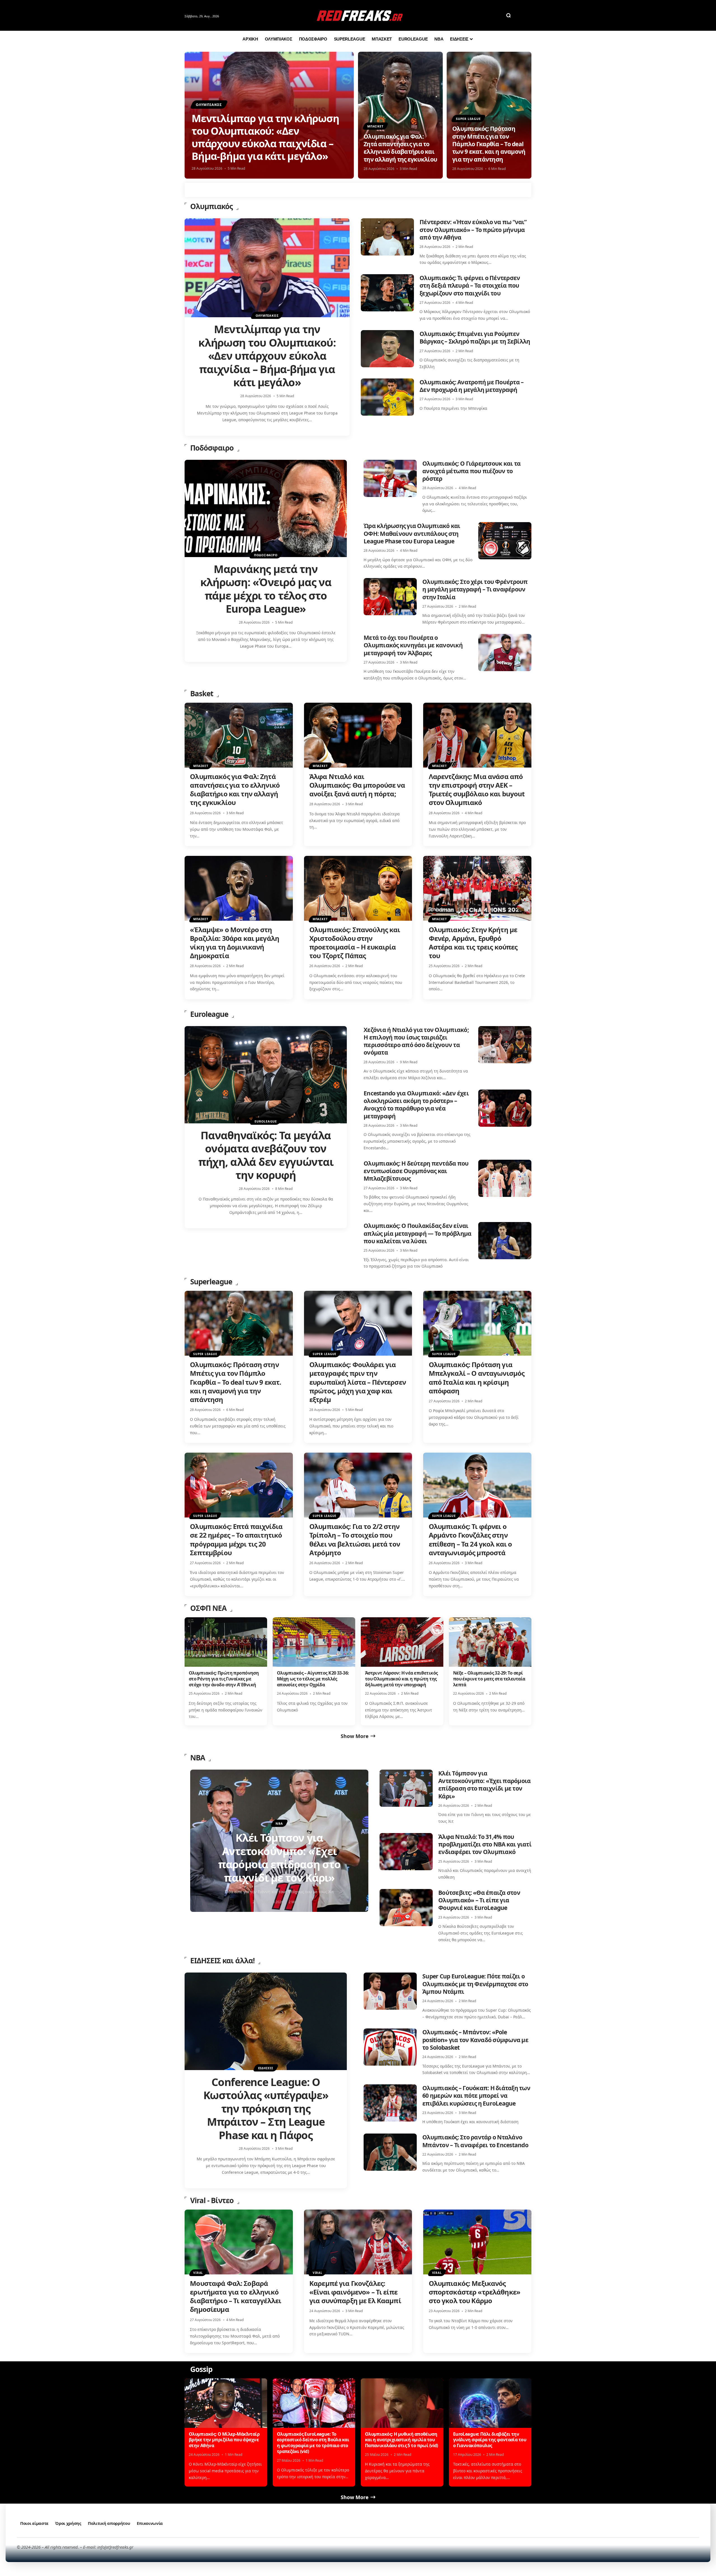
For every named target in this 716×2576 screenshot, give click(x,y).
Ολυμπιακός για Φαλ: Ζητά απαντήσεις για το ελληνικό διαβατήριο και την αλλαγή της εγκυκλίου (400, 148)
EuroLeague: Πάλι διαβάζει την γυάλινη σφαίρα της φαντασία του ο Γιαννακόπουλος (490, 2440)
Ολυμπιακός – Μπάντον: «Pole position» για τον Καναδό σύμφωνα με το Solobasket (475, 2040)
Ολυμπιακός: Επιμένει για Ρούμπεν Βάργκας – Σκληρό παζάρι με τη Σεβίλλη (475, 338)
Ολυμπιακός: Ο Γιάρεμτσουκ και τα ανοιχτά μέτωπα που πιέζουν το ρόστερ (471, 471)
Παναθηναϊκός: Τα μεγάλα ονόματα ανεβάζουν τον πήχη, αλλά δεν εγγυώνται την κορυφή (266, 1155)
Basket (202, 693)
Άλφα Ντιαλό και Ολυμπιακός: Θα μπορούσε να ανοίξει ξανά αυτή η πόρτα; (357, 785)
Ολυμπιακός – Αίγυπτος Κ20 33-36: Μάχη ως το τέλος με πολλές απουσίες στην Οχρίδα (313, 1679)
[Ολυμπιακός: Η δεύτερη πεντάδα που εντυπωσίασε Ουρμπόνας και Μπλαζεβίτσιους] (505, 1178)
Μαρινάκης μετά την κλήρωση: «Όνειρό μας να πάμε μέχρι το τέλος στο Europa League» (266, 589)
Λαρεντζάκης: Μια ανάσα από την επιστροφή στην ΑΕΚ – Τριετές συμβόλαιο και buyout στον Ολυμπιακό (477, 789)
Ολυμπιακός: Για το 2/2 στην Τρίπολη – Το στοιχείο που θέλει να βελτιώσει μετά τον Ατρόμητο (355, 1539)
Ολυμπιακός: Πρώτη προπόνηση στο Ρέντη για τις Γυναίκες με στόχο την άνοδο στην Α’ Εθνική (224, 1679)
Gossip (201, 2369)
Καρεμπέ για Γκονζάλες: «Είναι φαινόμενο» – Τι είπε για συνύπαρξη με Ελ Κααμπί (355, 2292)
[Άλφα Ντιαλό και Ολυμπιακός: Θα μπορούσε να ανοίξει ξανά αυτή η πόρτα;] (358, 735)
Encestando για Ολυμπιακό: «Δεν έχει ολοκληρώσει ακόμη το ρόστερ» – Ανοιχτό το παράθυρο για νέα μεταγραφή (416, 1105)
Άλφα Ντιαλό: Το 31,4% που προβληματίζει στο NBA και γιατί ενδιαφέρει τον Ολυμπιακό (485, 1844)
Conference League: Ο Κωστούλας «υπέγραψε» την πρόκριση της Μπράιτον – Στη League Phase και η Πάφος (266, 2108)
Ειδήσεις (266, 2068)
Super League (468, 119)
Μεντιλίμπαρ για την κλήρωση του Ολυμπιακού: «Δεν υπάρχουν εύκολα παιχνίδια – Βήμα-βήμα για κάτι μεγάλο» (265, 137)
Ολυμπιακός (209, 105)
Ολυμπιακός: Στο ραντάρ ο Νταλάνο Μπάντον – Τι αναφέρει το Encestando (475, 2141)
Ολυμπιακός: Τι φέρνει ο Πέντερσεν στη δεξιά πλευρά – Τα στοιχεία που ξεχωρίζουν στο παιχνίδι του (470, 286)
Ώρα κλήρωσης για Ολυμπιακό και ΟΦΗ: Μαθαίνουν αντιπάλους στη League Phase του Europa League (412, 533)
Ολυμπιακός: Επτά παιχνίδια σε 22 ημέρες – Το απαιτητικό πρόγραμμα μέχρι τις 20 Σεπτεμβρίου (236, 1539)
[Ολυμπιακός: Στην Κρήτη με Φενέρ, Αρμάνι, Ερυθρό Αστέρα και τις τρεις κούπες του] (477, 888)
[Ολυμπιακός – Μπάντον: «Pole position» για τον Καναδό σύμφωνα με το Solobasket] (390, 2047)
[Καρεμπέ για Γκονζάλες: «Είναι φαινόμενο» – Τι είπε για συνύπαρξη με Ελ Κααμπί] (358, 2242)
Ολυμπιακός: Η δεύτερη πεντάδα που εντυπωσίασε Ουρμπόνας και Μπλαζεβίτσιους (416, 1171)
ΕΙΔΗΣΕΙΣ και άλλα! (222, 1961)
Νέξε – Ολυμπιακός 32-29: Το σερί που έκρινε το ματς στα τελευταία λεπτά (489, 1679)
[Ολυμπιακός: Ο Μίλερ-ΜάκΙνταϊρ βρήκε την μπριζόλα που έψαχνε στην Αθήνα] (226, 2403)
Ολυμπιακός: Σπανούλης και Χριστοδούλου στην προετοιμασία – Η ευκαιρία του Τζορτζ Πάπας (355, 943)
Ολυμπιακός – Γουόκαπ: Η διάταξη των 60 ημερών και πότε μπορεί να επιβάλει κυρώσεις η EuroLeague (476, 2096)
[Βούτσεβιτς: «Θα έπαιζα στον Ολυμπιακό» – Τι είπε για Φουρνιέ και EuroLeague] (406, 1908)
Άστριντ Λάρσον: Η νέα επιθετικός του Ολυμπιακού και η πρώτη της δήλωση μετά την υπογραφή (401, 1679)
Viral (198, 2273)
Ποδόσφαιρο (212, 448)
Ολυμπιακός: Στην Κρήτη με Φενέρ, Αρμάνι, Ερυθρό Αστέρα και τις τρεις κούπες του (473, 943)
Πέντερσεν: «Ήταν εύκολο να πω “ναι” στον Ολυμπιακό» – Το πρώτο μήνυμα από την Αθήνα (473, 230)
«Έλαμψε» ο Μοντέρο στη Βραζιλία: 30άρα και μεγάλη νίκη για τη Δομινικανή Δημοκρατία (235, 943)
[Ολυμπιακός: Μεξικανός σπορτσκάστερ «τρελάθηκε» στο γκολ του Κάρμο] (477, 2242)
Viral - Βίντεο (212, 2200)
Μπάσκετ (375, 126)
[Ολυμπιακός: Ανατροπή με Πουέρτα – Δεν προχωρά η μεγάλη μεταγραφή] (387, 397)
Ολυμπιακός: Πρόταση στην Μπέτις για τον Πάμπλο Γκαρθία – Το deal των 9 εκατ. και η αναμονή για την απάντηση (489, 144)
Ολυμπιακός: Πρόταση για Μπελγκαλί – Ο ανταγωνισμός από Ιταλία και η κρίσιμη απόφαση (477, 1378)
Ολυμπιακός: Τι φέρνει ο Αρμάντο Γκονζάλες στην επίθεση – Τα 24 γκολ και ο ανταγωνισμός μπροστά (470, 1539)
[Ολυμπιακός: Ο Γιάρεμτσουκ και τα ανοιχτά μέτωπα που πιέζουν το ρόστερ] (390, 478)
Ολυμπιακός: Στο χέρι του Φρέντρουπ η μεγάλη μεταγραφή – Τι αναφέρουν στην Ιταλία (475, 589)
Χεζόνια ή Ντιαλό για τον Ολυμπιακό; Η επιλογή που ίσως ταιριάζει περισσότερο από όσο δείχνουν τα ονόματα (416, 1041)
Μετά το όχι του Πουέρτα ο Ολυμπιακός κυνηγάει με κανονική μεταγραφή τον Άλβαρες (413, 645)
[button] (508, 15)
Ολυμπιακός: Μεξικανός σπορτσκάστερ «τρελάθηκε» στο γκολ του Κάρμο (474, 2292)
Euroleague (209, 1014)
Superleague (211, 1282)
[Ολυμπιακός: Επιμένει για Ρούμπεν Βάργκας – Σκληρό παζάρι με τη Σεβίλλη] (387, 349)
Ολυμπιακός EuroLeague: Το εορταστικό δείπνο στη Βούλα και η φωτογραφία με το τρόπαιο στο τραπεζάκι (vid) (313, 2443)
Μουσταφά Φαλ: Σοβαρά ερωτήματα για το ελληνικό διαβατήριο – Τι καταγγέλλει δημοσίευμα (235, 2296)
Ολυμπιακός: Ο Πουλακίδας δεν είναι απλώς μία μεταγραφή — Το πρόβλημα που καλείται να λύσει (417, 1233)
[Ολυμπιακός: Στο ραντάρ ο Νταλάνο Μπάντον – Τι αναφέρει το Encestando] (390, 2152)
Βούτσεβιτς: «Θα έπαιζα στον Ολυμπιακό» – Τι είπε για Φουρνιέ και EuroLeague (479, 1900)
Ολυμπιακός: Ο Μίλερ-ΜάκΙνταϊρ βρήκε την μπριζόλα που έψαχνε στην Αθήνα (224, 2440)
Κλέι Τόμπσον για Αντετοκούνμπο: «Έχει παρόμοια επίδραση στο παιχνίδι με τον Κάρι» (484, 1785)
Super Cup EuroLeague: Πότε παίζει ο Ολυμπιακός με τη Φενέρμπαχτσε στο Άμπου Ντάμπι (475, 1984)
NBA (198, 1758)
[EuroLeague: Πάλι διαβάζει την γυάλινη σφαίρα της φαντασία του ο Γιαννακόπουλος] (490, 2403)
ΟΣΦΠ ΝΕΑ (208, 1608)
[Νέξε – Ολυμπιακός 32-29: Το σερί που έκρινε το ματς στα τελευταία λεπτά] (490, 1642)
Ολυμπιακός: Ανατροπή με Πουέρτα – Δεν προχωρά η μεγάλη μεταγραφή (472, 386)
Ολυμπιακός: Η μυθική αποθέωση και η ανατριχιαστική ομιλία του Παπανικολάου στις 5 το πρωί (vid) (401, 2440)
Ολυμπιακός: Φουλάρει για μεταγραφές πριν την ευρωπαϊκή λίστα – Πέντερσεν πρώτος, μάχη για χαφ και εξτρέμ (358, 1382)
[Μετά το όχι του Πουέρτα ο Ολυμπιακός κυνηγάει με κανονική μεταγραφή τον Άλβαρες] (505, 653)
